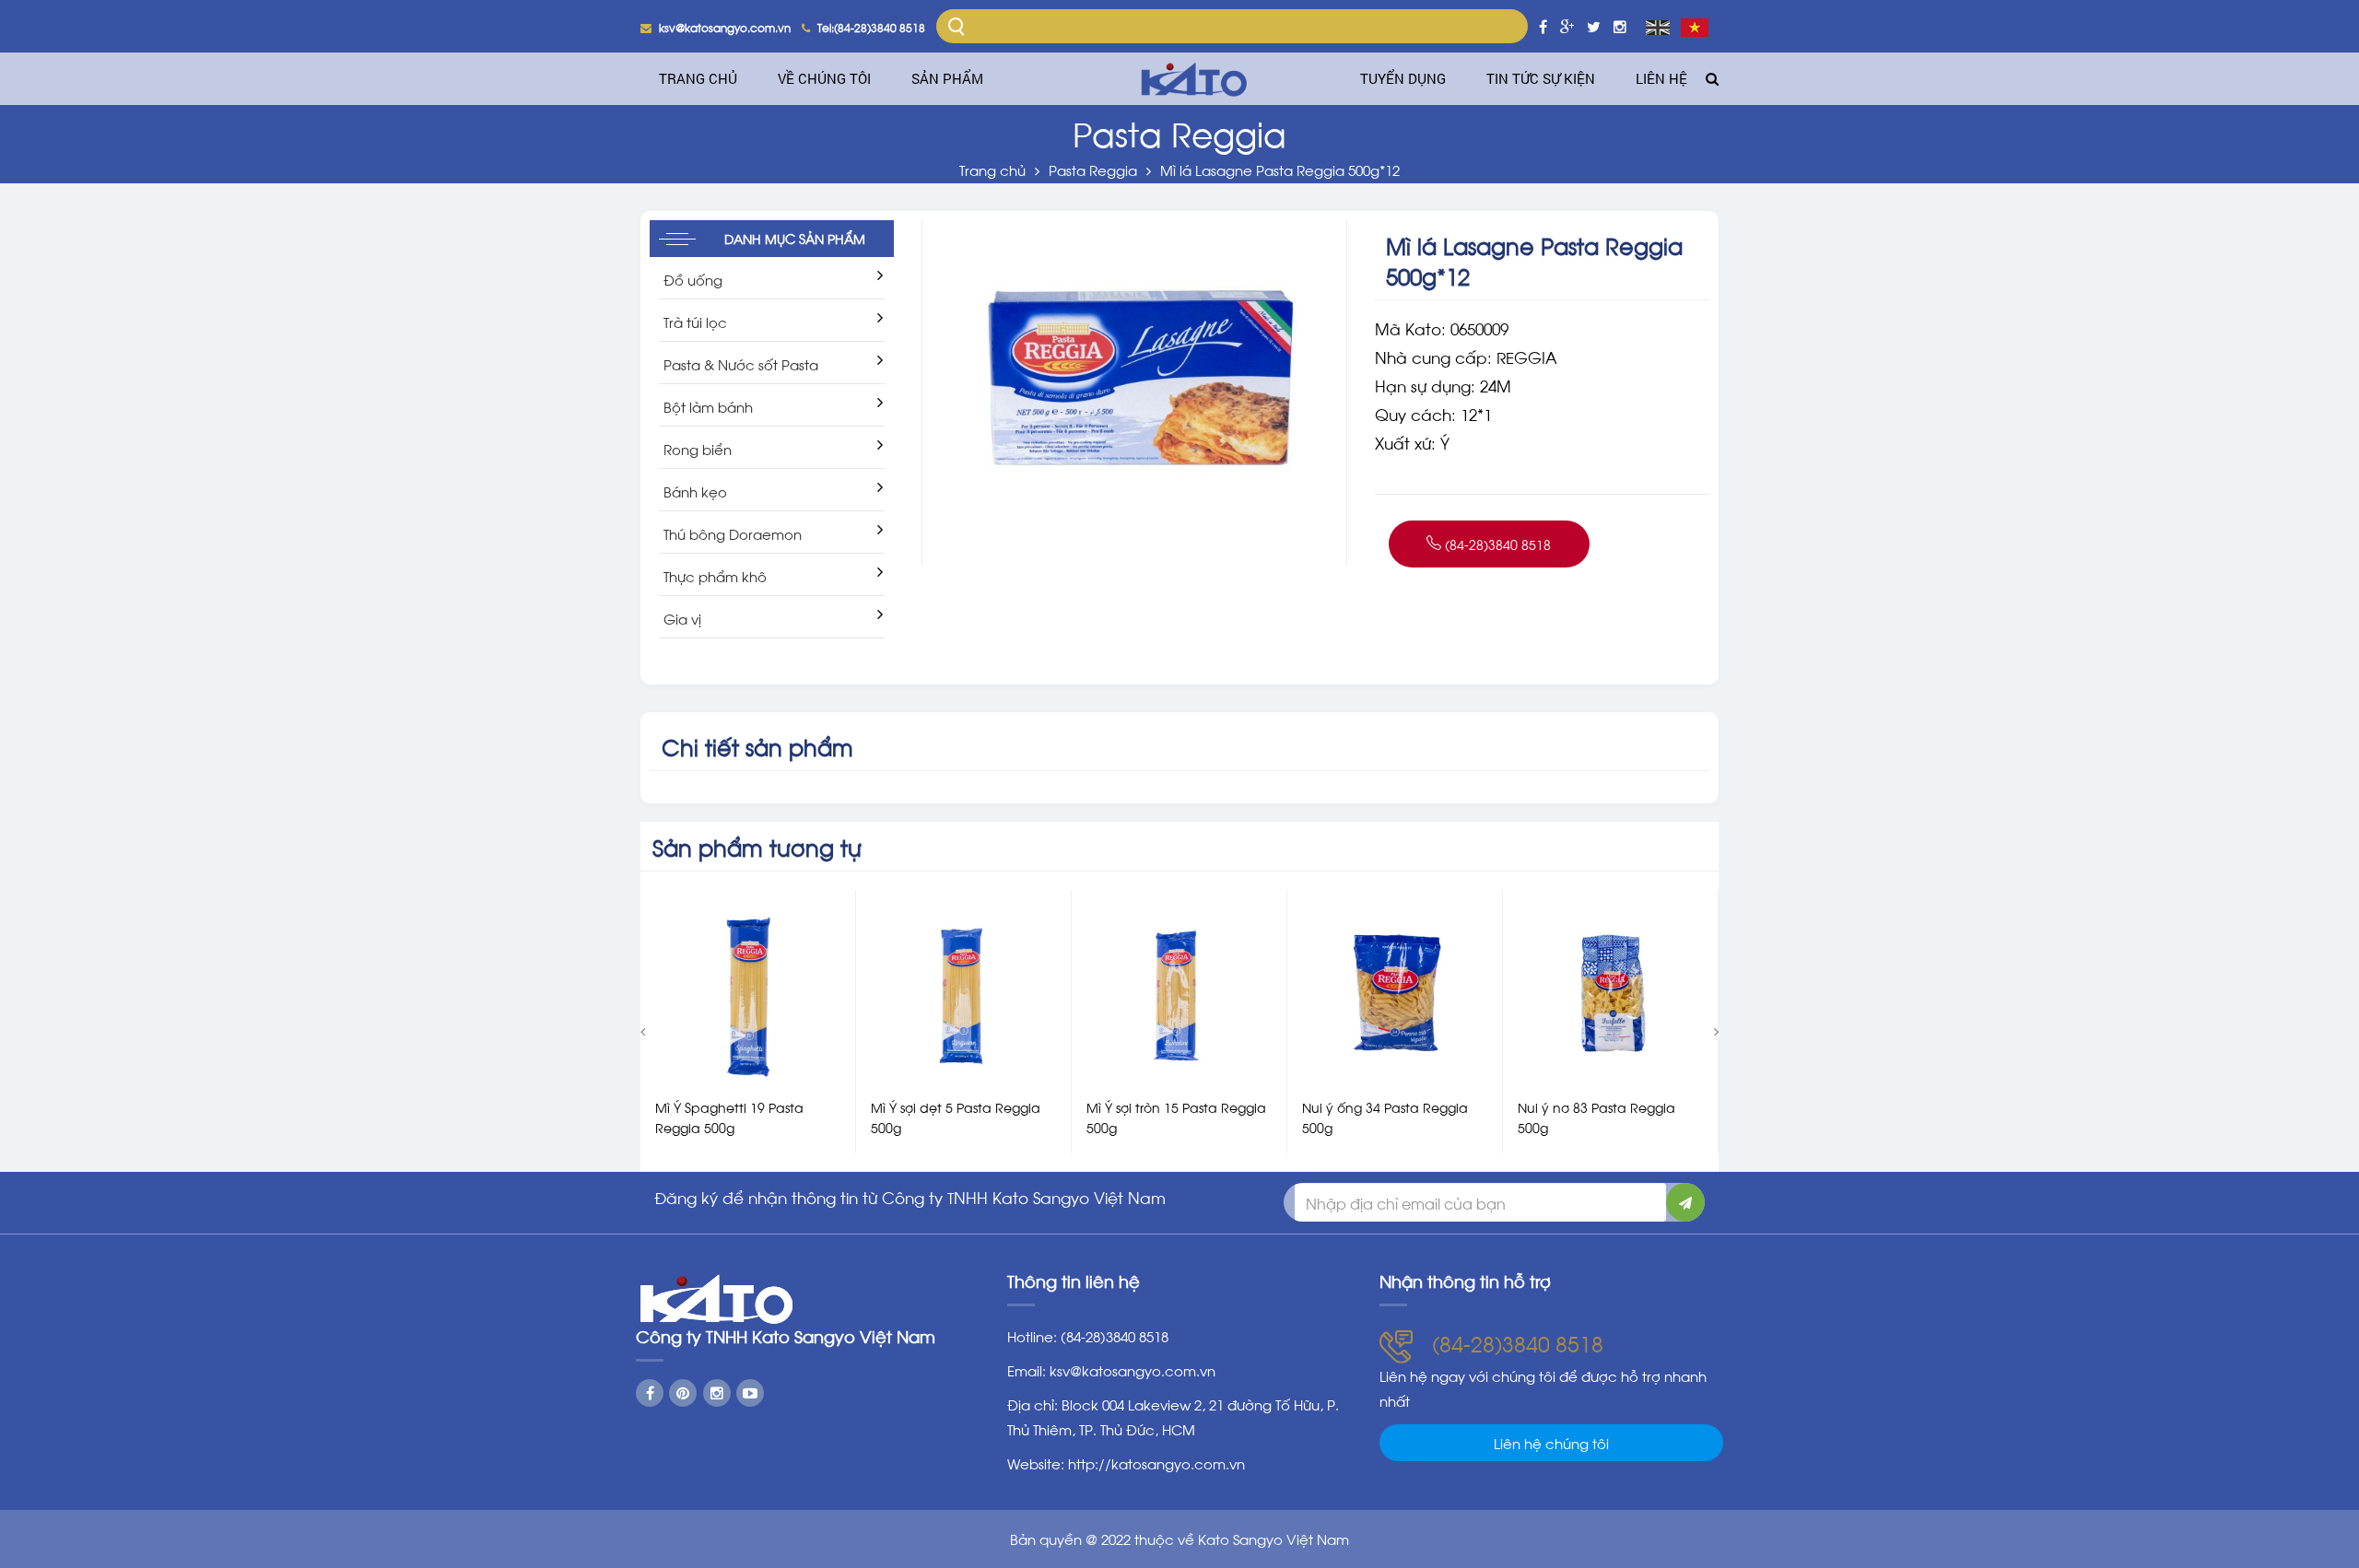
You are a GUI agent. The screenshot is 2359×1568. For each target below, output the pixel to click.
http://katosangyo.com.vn (1156, 1463)
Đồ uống (693, 279)
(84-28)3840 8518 (1496, 544)
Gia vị (682, 618)
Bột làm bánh (708, 406)
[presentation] (643, 1030)
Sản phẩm (947, 78)
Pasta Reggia (1093, 170)
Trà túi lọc (695, 322)
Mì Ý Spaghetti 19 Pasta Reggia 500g (729, 1117)
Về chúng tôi (824, 78)
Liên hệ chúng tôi (1551, 1443)
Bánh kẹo (695, 491)
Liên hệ (1661, 78)
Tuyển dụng (1403, 78)
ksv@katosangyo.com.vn (1133, 1370)
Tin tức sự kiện (1541, 78)
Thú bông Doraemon (733, 533)
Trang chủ (698, 78)
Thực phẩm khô (715, 576)
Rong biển (698, 449)
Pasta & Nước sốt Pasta (741, 364)
